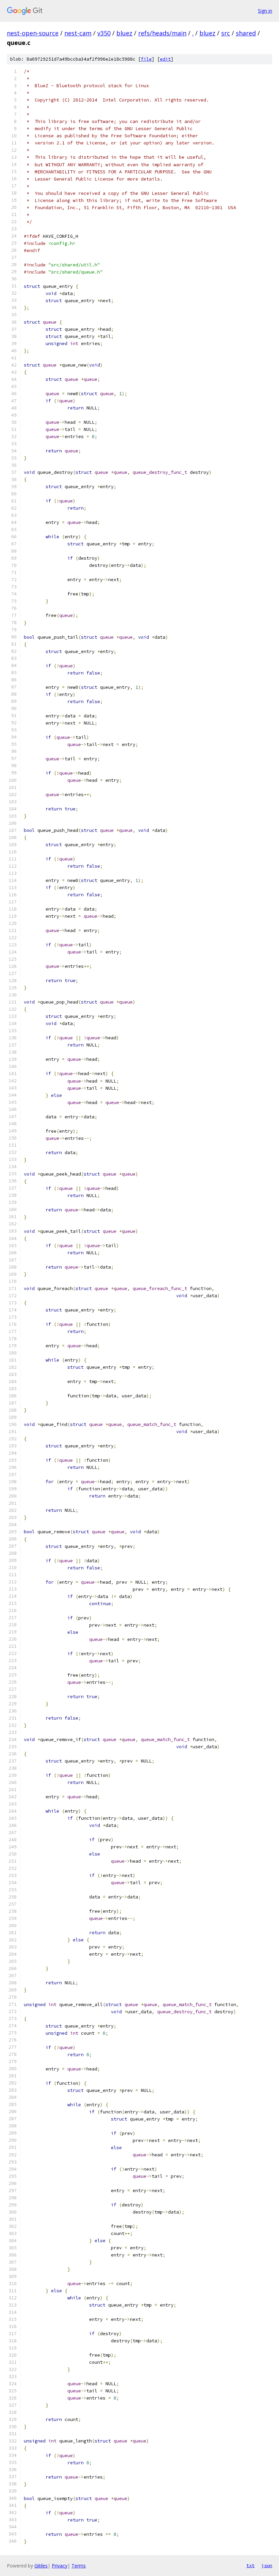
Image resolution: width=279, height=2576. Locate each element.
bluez (124, 33)
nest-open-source (33, 33)
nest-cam (78, 33)
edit (165, 59)
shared (246, 33)
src (226, 33)
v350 (104, 33)
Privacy (60, 2566)
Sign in (265, 11)
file (146, 59)
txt (250, 2565)
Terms (79, 2566)
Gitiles (41, 2566)
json (267, 2565)
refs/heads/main (162, 33)
